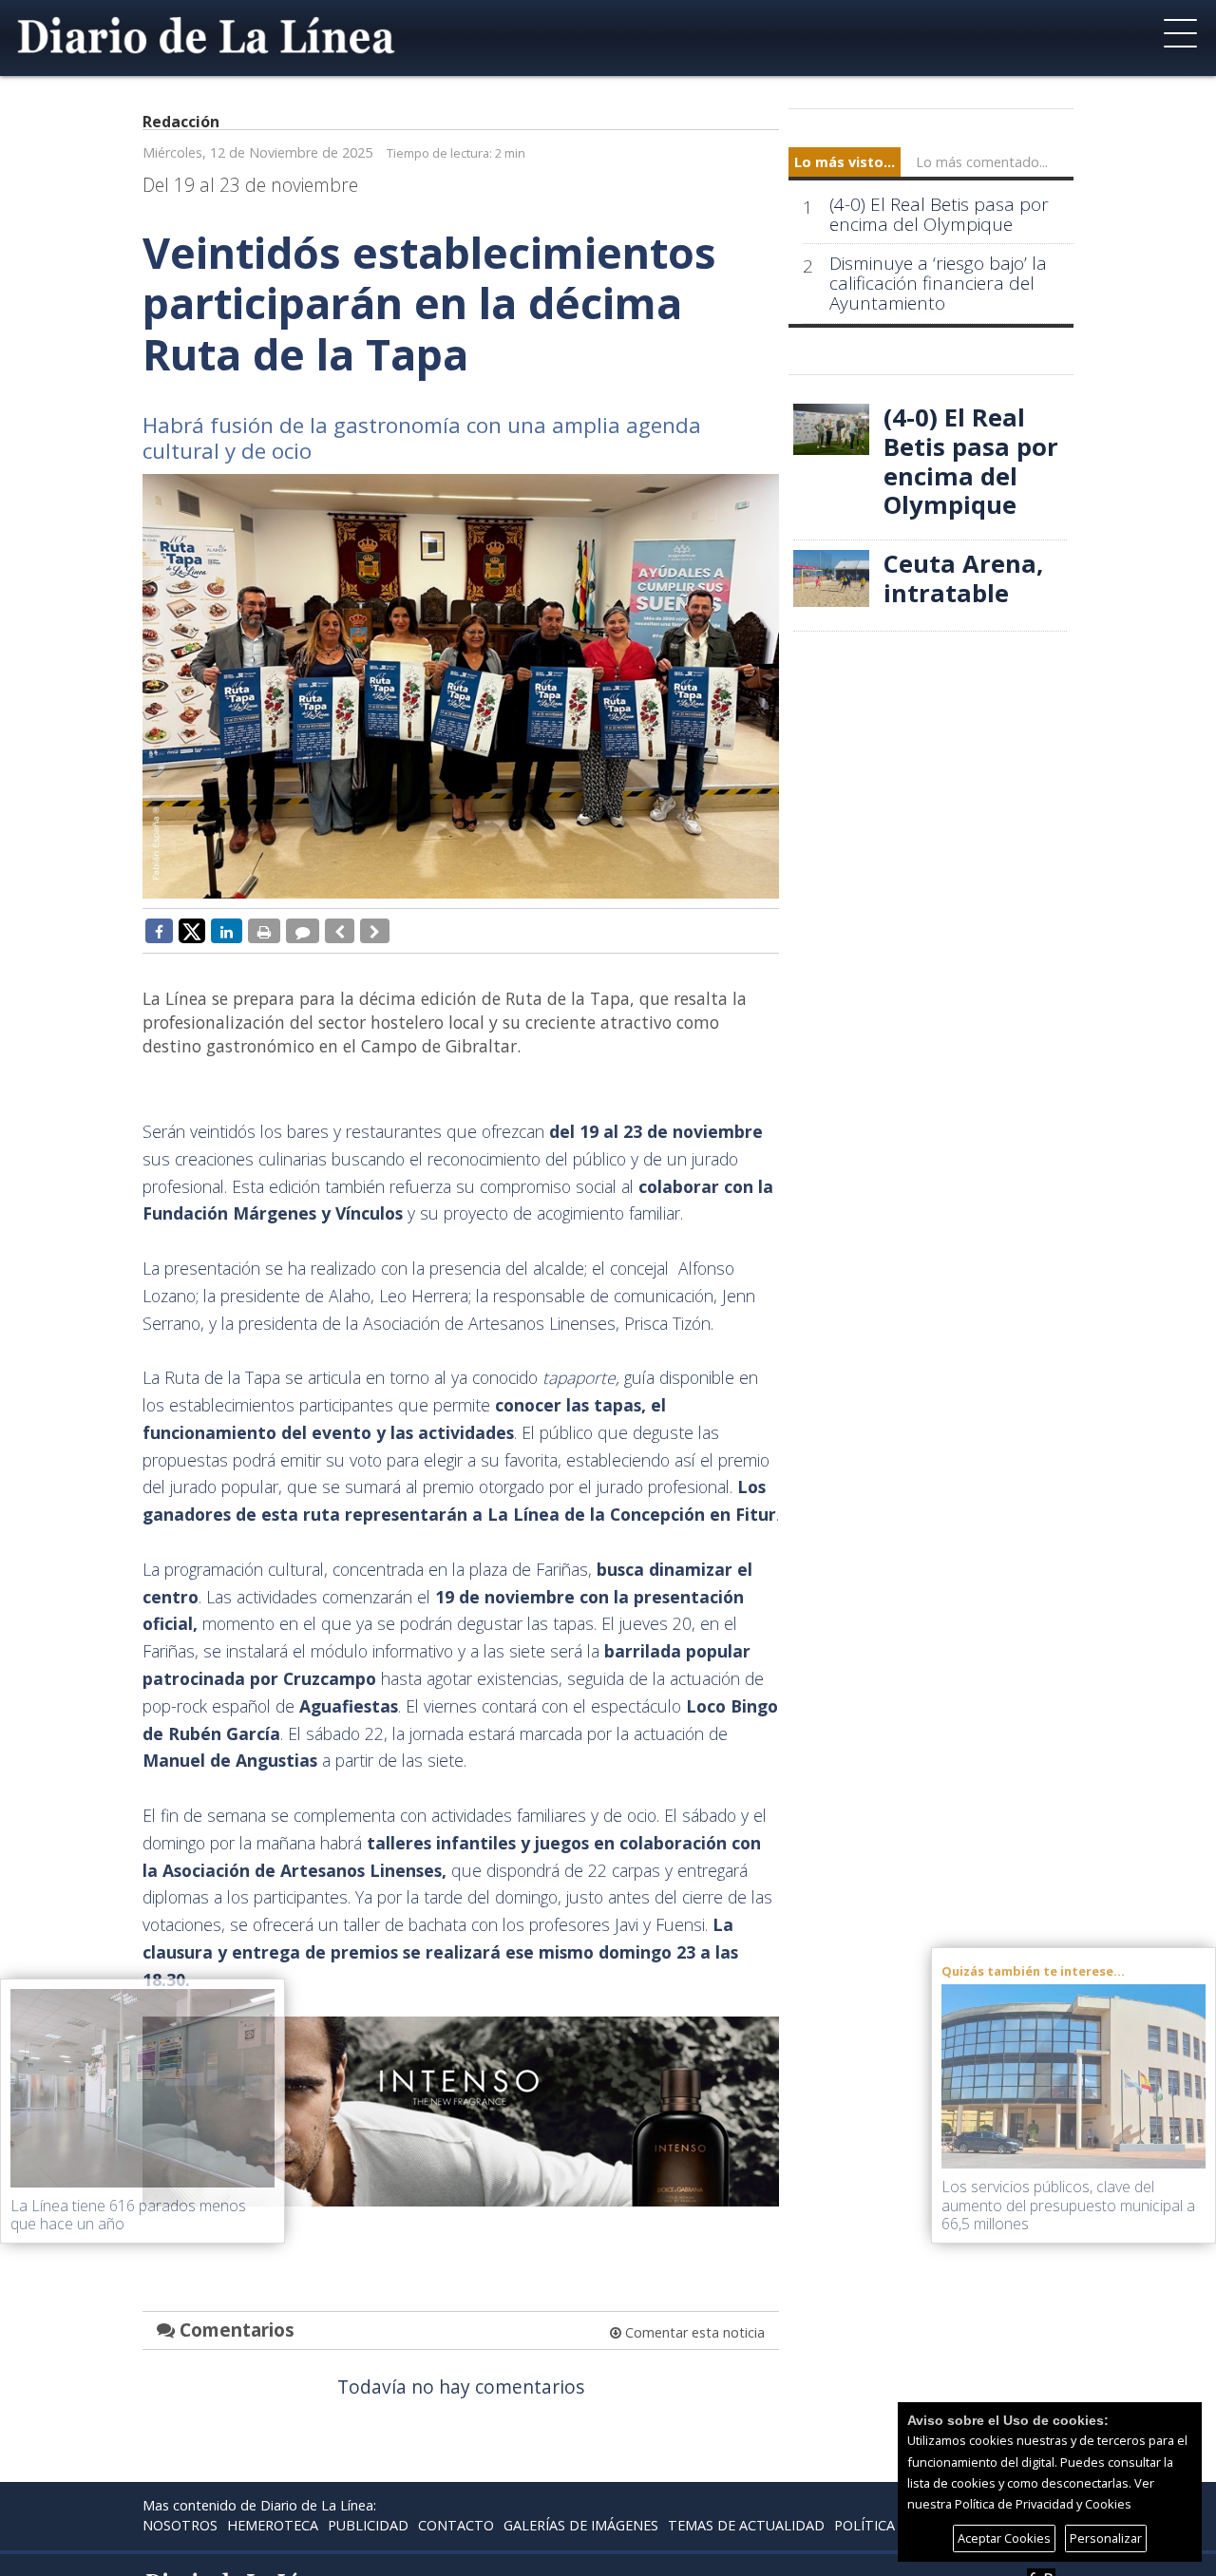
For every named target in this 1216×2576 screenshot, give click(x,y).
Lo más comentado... (982, 162)
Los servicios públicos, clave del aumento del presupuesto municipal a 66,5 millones (1068, 2205)
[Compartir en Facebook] (159, 931)
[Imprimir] (264, 931)
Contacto (456, 2525)
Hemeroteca (273, 2525)
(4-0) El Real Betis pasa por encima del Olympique (939, 215)
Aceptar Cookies (1004, 2538)
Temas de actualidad (746, 2525)
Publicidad (368, 2525)
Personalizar (1106, 2538)
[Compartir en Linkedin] (227, 931)
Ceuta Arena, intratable (963, 578)
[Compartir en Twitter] (192, 930)
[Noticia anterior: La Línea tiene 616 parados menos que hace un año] (340, 931)
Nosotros (180, 2525)
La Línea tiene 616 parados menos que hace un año (128, 2215)
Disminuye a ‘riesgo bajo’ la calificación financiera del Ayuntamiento (938, 284)
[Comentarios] (303, 931)
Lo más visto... (845, 162)
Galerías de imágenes (581, 2525)
